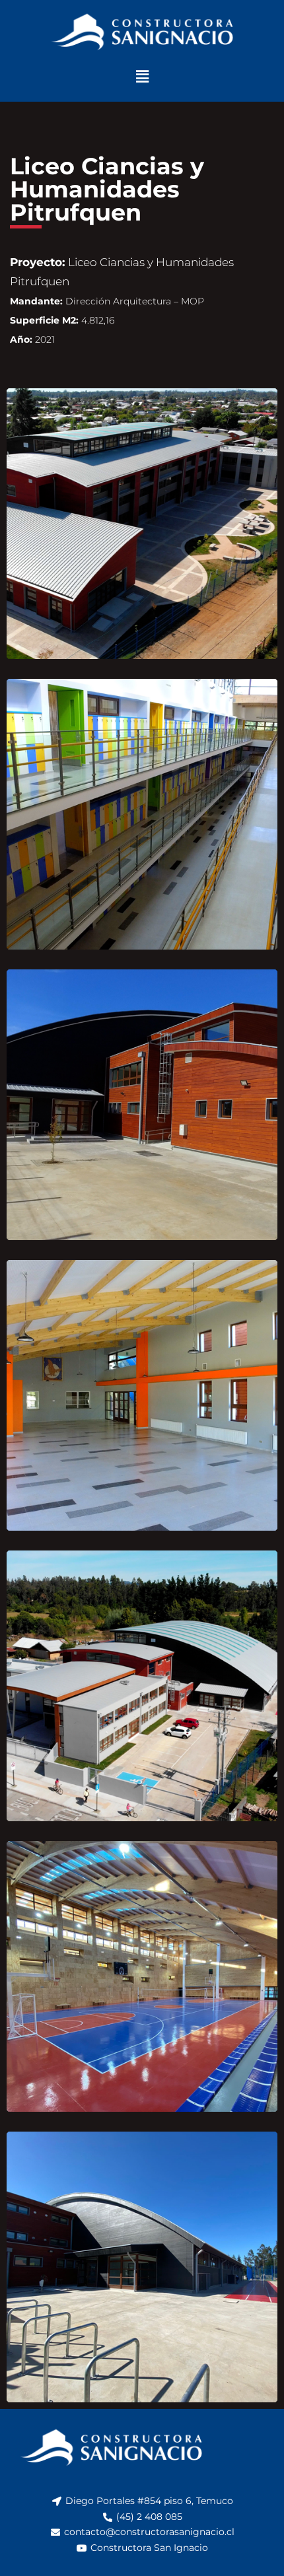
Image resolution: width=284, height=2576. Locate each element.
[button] (142, 76)
